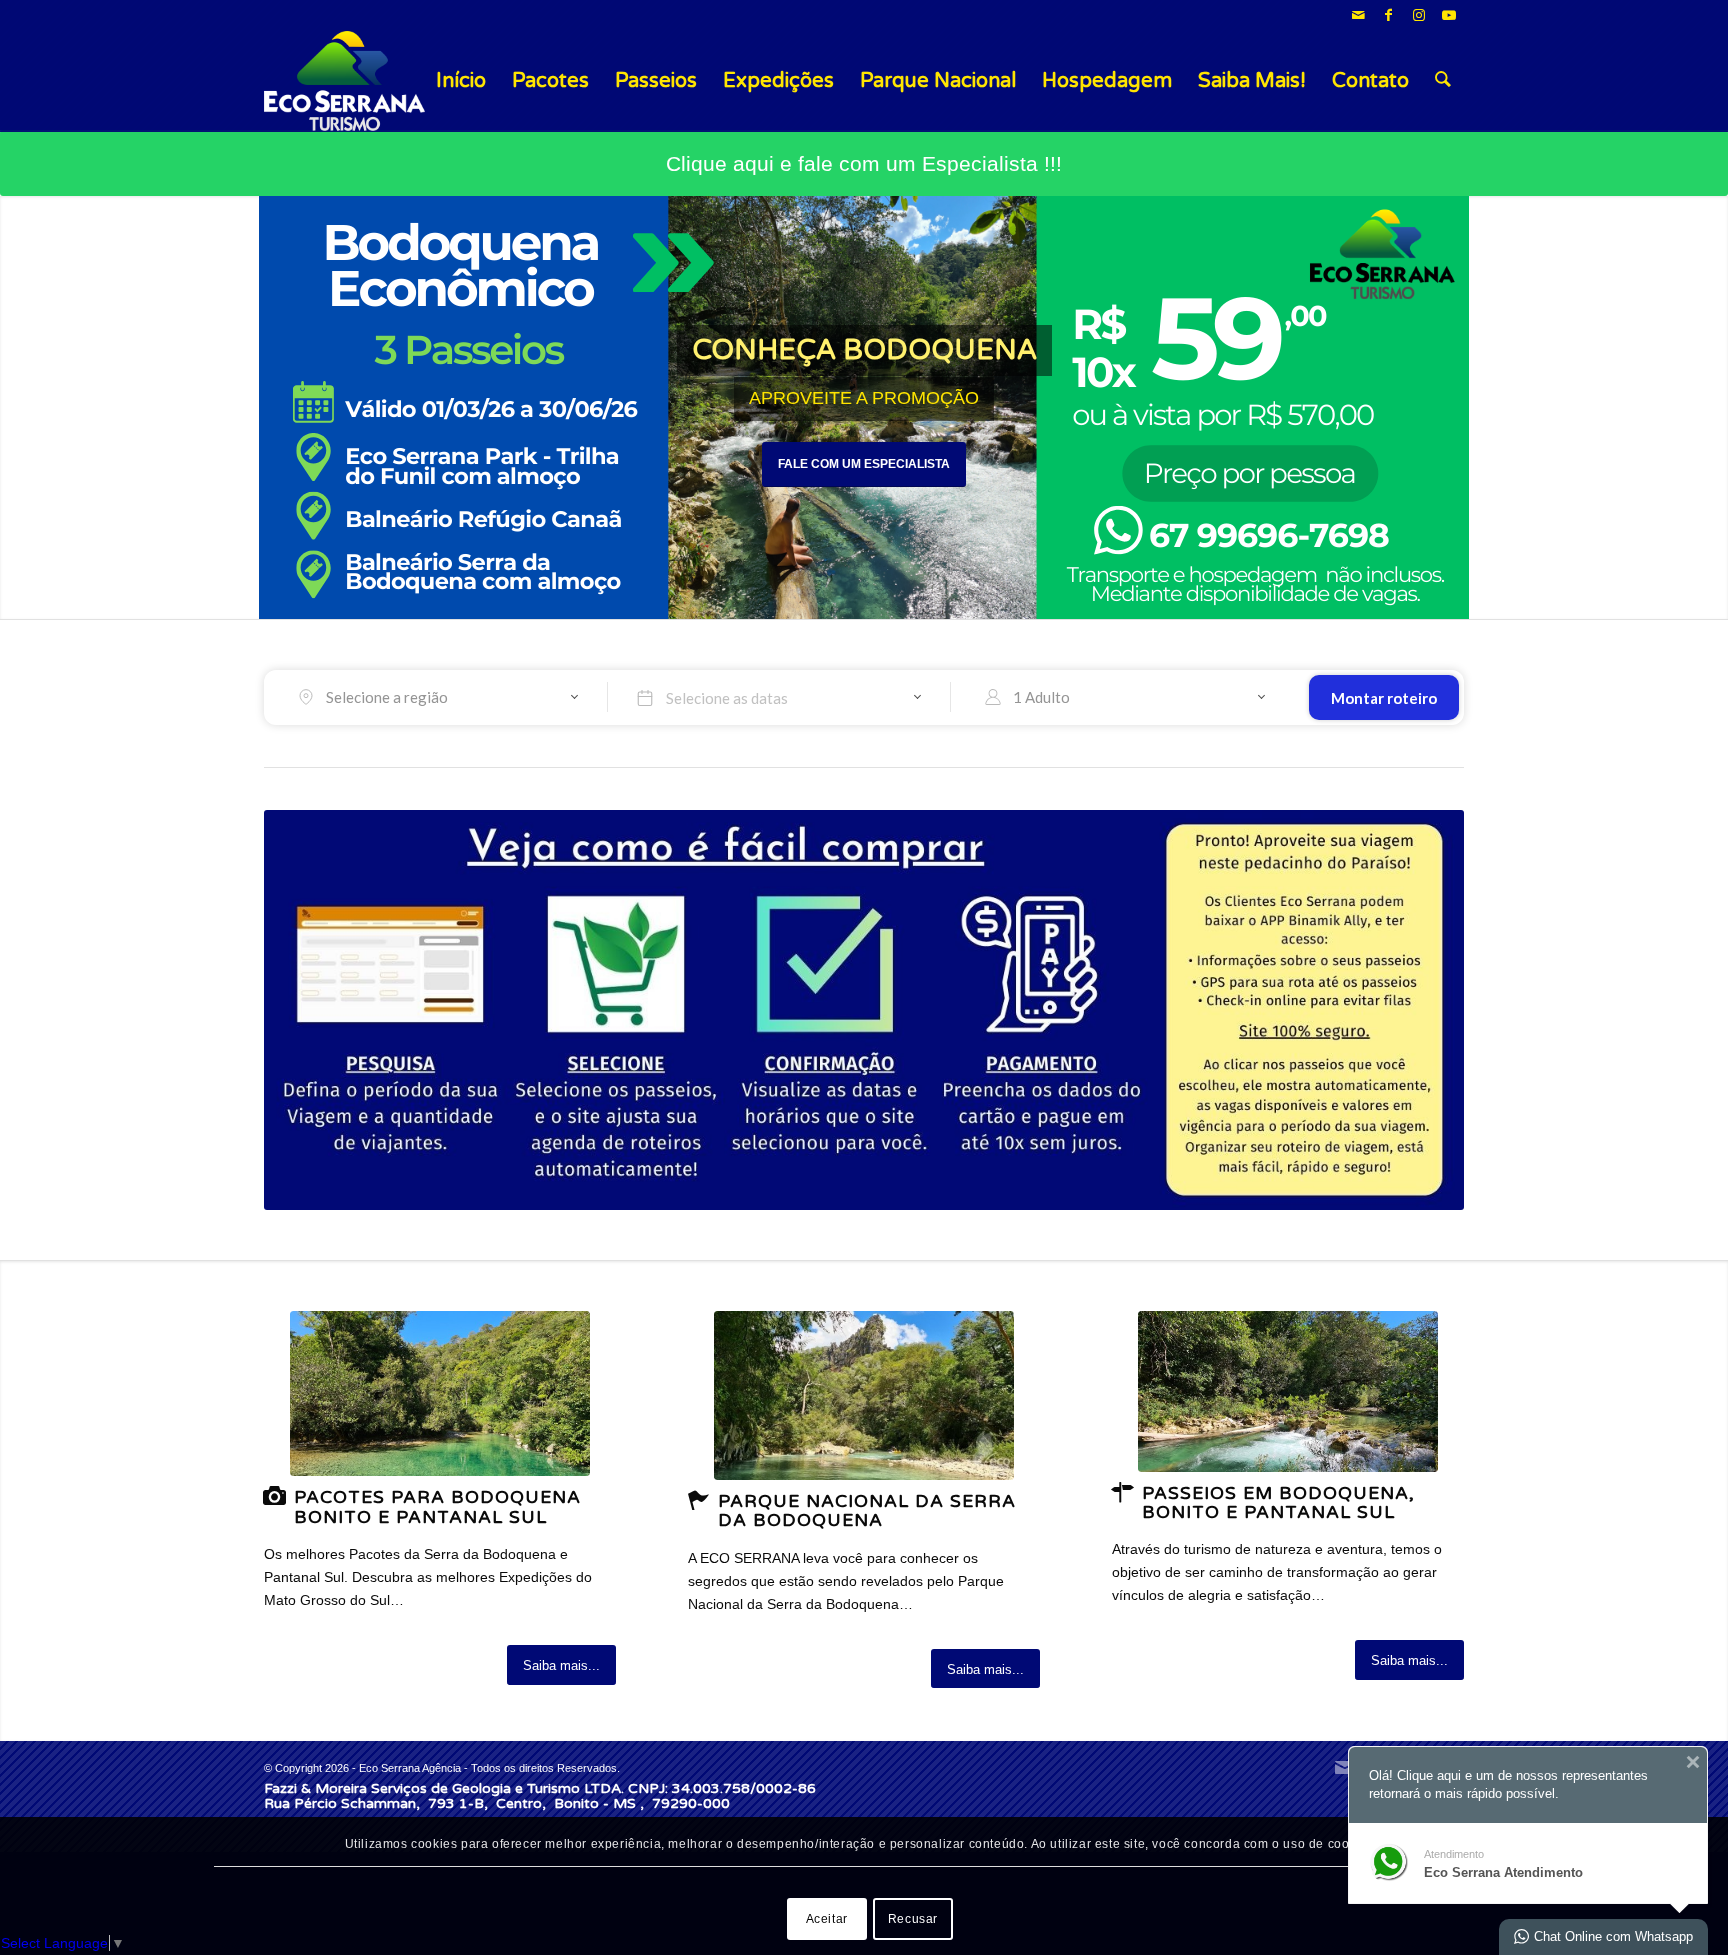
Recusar (913, 1918)
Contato (1370, 81)
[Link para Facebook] (1388, 15)
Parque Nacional (938, 81)
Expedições (778, 81)
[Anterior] (17, 408)
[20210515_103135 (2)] (440, 1393)
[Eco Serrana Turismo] (344, 81)
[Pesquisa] (1443, 81)
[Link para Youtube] (1449, 15)
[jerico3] (864, 1395)
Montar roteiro (1384, 698)
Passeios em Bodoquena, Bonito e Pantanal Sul (1278, 1503)
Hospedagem (1107, 81)
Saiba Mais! (1252, 81)
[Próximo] (1710, 408)
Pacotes (550, 81)
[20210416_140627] (1288, 1391)
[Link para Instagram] (1418, 15)
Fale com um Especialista (864, 464)
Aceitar (827, 1918)
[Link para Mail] (1358, 15)
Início (461, 81)
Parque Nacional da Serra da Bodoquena (867, 1511)
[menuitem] (1443, 81)
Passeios (656, 81)
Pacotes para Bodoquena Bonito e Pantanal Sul (437, 1507)
